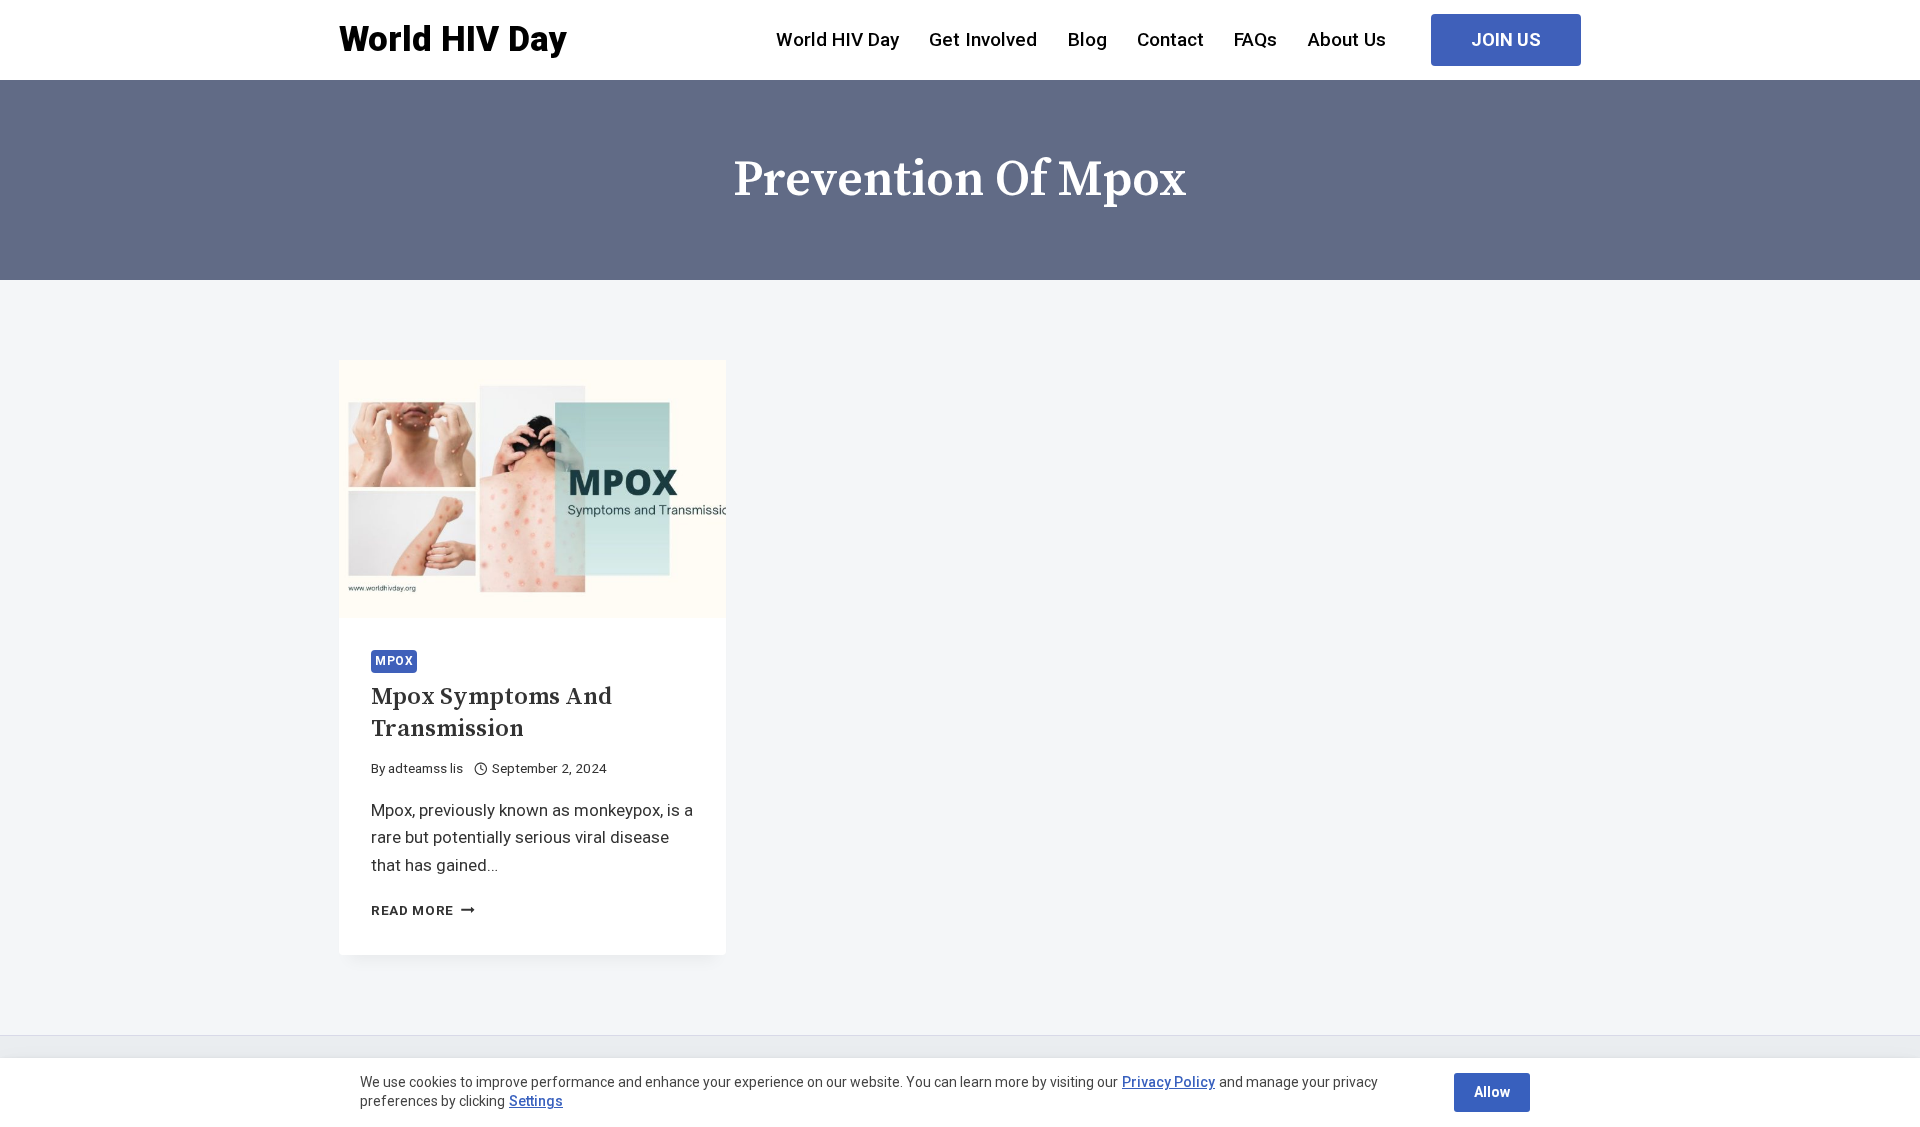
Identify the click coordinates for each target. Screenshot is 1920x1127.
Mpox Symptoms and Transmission (491, 712)
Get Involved (983, 39)
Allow (1492, 1092)
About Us (1347, 39)
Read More (423, 910)
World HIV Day (837, 39)
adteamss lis (425, 768)
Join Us (1506, 39)
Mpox (394, 661)
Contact (1170, 39)
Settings (536, 1101)
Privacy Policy (1168, 1082)
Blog (1087, 39)
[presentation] (532, 489)
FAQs (1255, 39)
